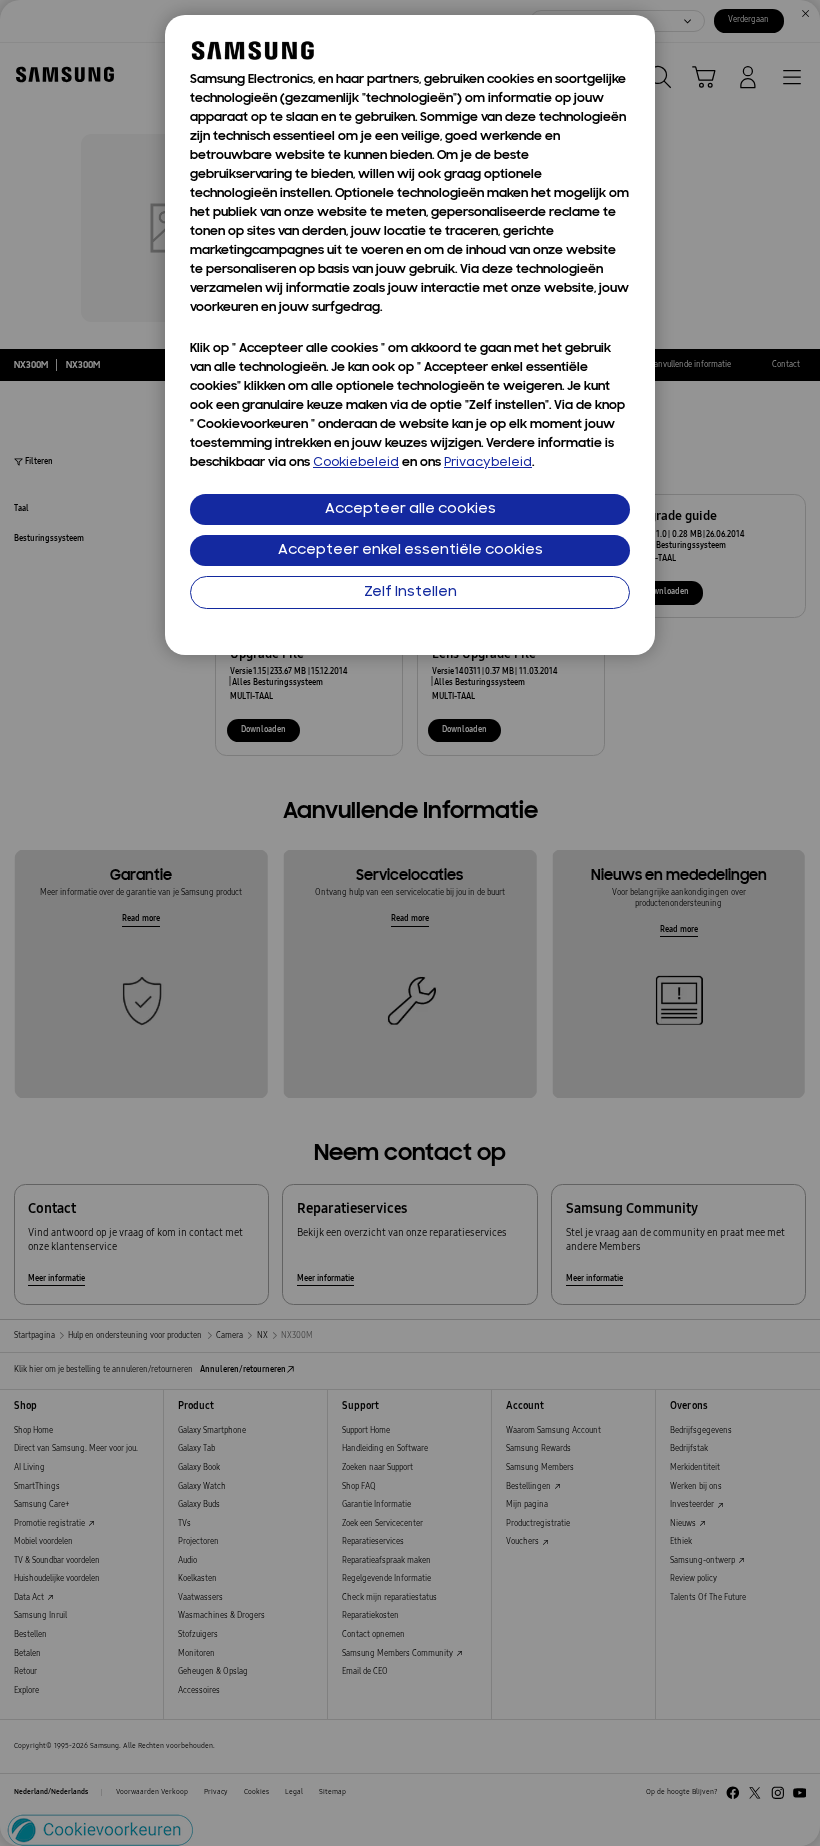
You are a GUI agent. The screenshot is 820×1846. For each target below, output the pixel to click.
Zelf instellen (410, 592)
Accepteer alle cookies (410, 509)
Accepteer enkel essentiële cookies (410, 550)
